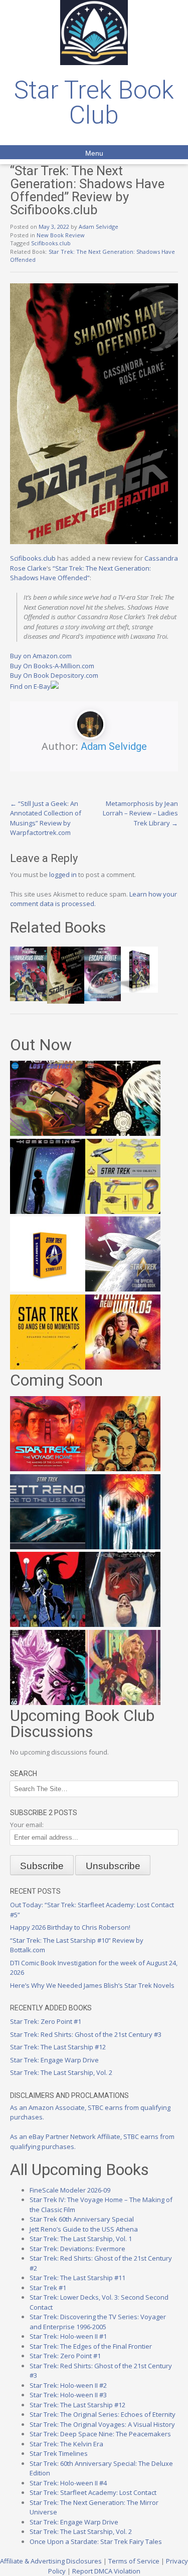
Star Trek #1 (48, 2288)
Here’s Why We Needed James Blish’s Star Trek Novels (92, 1985)
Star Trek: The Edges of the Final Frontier (91, 2346)
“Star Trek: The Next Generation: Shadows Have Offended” (80, 573)
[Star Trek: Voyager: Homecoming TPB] (48, 1211)
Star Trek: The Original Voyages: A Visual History (102, 2424)
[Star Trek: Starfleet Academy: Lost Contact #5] (48, 1133)
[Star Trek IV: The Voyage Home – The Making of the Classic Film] (48, 1469)
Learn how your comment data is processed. (93, 899)
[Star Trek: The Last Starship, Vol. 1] (123, 1547)
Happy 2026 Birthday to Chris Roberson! (70, 1927)
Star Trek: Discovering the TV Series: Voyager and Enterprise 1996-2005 (98, 2322)
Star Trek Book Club (94, 103)
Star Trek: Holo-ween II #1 (68, 2336)
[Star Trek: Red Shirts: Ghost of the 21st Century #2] (123, 1624)
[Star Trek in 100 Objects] (123, 1211)
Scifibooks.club (51, 243)
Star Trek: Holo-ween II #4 (68, 2483)
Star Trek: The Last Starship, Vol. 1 (81, 2239)
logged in (63, 875)
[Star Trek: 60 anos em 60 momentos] (48, 1367)
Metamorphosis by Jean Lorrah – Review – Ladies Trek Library (140, 813)
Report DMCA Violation (106, 2571)
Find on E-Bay (30, 686)
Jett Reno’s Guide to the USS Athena (84, 2229)
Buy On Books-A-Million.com (52, 666)
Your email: (27, 1825)
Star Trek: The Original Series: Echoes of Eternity (103, 2414)
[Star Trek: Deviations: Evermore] (48, 1624)
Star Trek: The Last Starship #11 (77, 2278)
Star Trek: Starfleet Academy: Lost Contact (93, 2492)
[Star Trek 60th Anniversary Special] (123, 1469)
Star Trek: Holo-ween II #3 (68, 2395)
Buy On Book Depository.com (54, 675)
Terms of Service (134, 2561)
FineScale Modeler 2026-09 (70, 2190)
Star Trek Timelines (59, 2453)
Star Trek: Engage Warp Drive (54, 2060)
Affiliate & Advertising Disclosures (51, 2561)
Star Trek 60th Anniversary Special (82, 2219)
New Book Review (61, 235)
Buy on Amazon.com (41, 656)
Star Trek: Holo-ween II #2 (68, 2385)
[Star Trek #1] (123, 1702)
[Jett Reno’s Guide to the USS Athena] (48, 1547)
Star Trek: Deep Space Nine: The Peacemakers (100, 2434)
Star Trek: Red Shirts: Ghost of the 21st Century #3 (86, 2034)
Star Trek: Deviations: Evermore (77, 2249)
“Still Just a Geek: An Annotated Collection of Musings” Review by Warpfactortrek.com (46, 818)
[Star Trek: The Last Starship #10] (123, 1133)
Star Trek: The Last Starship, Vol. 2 (61, 2072)
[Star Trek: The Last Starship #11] (48, 1702)
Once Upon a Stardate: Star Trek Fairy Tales (96, 2541)
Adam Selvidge (99, 227)
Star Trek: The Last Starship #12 (58, 2047)
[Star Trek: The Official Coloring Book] (123, 1289)
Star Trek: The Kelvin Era (66, 2444)
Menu (94, 153)
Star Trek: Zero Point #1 (46, 2021)
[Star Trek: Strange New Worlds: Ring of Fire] (123, 1367)
